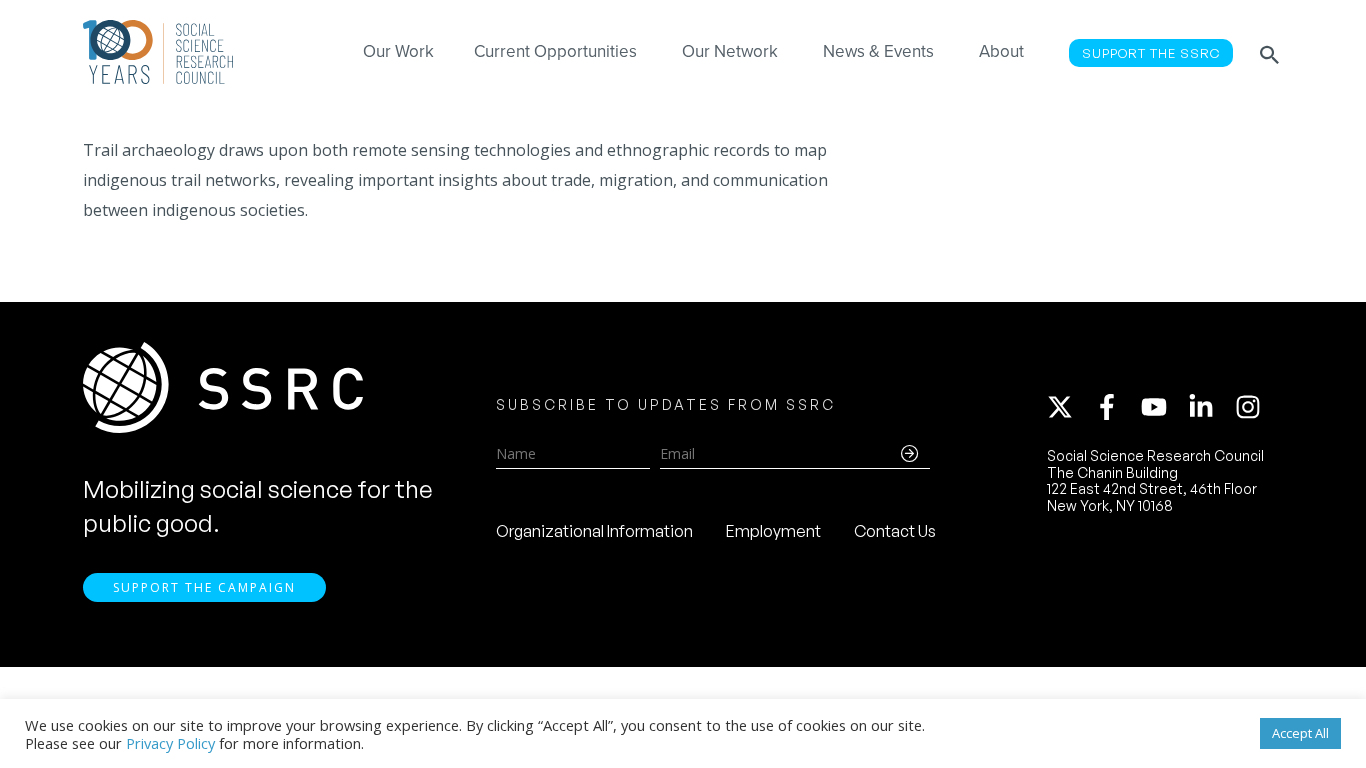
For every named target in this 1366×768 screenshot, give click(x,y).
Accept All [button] (1300, 733)
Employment (773, 531)
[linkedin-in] (1210, 407)
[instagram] (1252, 407)
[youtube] (1163, 407)
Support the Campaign (204, 587)
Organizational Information (594, 531)
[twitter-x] (1069, 407)
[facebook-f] (1116, 407)
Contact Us (895, 531)
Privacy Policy (170, 743)
